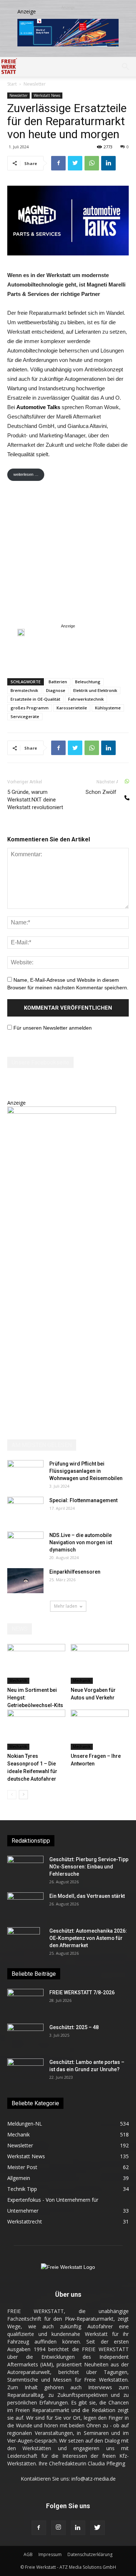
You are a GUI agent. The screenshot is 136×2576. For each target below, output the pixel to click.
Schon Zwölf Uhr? (107, 792)
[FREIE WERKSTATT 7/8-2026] (25, 2002)
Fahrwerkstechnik (86, 699)
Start (12, 84)
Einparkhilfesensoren (75, 1572)
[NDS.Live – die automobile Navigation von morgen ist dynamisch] (25, 1544)
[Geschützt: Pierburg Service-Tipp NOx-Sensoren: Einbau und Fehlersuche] (25, 1868)
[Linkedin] (78, 2528)
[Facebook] (39, 2528)
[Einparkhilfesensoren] (25, 1581)
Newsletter (35, 84)
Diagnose (56, 690)
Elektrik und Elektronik (95, 690)
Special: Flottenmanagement (83, 1500)
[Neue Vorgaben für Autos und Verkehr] (100, 1664)
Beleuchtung (88, 682)
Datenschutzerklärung (90, 2554)
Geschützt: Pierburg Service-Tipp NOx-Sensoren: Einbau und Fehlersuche (89, 1867)
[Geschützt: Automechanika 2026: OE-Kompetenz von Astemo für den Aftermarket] (24, 1940)
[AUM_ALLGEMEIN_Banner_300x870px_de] (62, 1112)
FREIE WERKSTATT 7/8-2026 (82, 1992)
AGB (28, 2554)
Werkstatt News (47, 95)
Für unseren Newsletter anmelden (53, 1028)
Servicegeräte (25, 716)
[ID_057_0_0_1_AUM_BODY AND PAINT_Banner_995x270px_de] (68, 33)
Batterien (58, 682)
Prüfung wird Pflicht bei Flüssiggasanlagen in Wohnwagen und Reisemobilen (86, 1471)
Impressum (50, 2554)
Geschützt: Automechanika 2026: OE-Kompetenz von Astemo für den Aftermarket (88, 1938)
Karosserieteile (72, 708)
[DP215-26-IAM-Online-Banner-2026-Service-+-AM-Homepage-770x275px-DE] (21, 632)
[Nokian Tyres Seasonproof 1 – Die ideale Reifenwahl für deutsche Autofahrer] (36, 1730)
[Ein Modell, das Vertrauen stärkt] (25, 1905)
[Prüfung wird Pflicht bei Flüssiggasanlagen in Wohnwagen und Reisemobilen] (25, 1473)
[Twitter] (98, 2528)
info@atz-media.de (94, 2479)
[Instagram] (58, 2528)
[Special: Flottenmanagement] (25, 1509)
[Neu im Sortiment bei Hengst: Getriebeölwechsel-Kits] (36, 1664)
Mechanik (18, 1681)
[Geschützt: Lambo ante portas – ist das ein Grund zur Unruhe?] (25, 2071)
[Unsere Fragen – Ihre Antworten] (100, 1730)
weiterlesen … (26, 474)
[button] (126, 67)
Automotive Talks (38, 407)
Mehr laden (66, 1606)
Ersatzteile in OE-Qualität (35, 699)
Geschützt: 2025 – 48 (74, 2027)
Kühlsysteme (108, 708)
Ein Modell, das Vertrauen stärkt (87, 1896)
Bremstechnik (24, 690)
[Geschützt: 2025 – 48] (25, 2036)
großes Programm (30, 708)
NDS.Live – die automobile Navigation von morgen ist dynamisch (81, 1542)
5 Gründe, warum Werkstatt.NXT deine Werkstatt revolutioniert (35, 800)
